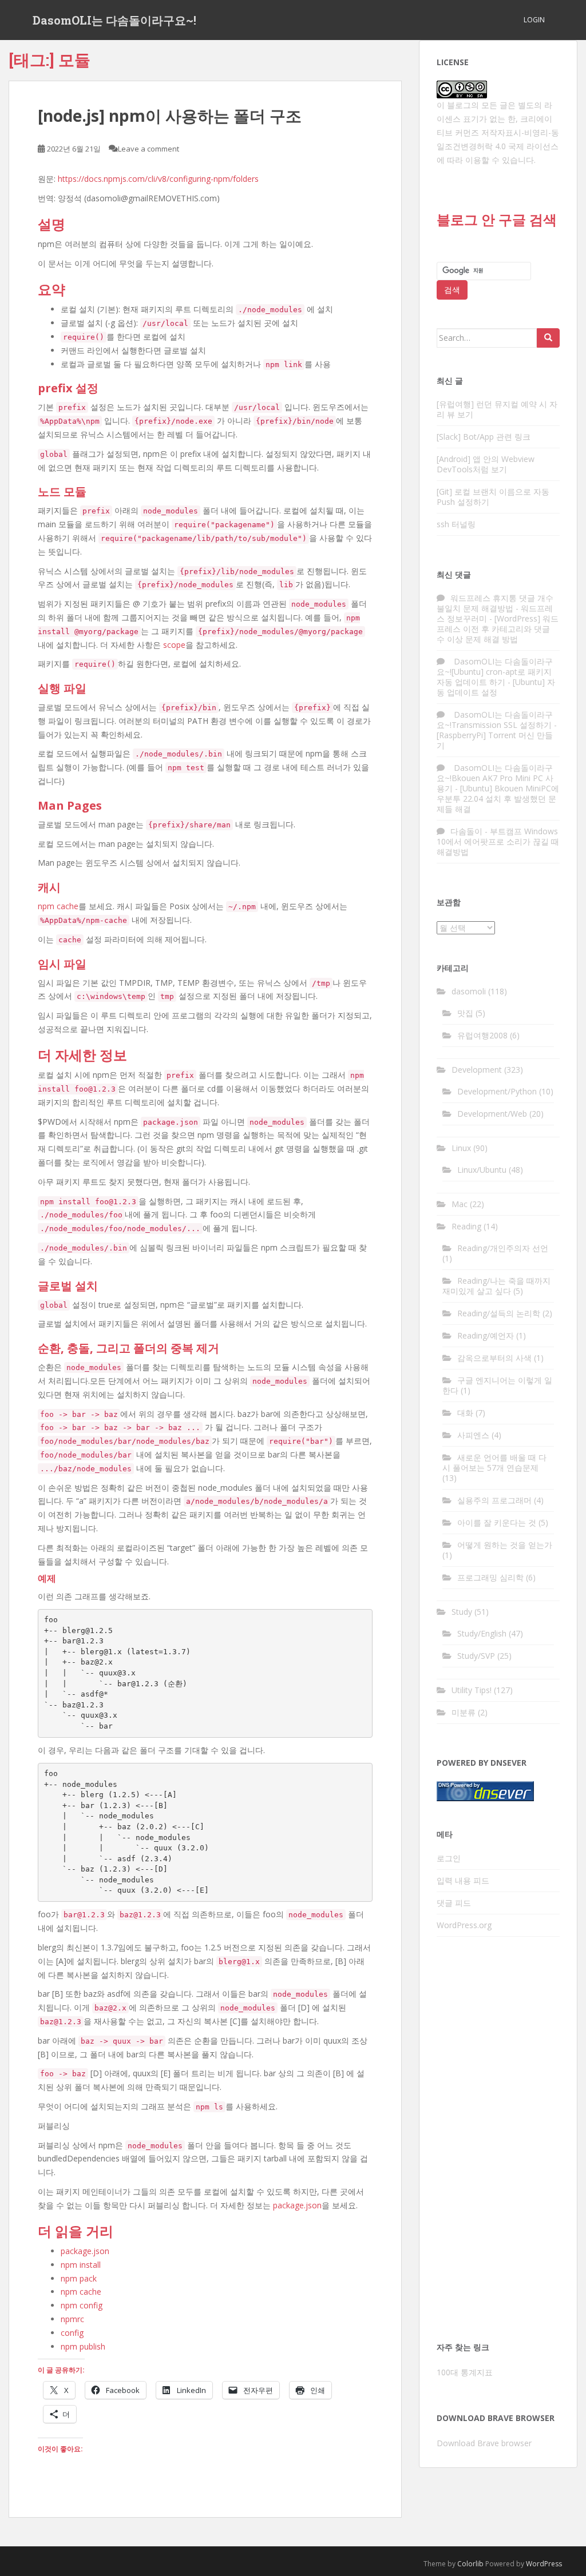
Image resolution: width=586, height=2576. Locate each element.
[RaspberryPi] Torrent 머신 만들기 (495, 740)
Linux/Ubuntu (482, 1170)
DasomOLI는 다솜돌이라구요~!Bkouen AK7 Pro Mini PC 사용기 (495, 778)
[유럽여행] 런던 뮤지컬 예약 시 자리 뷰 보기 (497, 409)
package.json (297, 2205)
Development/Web (492, 1114)
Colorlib (470, 2564)
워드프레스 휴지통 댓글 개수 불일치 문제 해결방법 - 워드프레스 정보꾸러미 (495, 608)
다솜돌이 (466, 831)
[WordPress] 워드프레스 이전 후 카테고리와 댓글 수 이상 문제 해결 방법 (498, 629)
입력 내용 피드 (463, 1880)
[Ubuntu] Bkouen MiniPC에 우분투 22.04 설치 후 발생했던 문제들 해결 (498, 799)
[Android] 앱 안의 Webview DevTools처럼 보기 (486, 464)
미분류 (464, 1712)
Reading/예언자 (486, 1335)
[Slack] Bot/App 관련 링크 (484, 437)
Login (534, 20)
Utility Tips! (472, 1690)
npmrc (72, 2319)
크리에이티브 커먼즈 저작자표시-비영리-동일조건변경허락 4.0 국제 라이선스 (498, 132)
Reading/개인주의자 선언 (503, 1248)
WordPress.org (464, 1925)
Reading (466, 1226)
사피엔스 (473, 1435)
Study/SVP (476, 1656)
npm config (82, 2305)
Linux (461, 1148)
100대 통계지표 (465, 2372)
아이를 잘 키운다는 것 (497, 1522)
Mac (460, 1204)
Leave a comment (149, 149)
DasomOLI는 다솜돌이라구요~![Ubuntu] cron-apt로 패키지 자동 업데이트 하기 (495, 672)
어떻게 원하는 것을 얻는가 (505, 1545)
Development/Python (497, 1091)
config (72, 2333)
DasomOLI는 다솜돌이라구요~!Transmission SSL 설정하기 (495, 720)
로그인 (449, 1858)
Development (477, 1070)
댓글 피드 (454, 1903)
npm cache (58, 906)
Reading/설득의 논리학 (499, 1313)
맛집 (465, 1013)
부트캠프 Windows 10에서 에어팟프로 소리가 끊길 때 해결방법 (498, 841)
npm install (81, 2265)
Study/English (482, 1633)
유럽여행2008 (482, 1035)
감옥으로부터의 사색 (494, 1358)
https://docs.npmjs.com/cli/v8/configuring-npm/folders (158, 179)
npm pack (79, 2278)
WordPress (544, 2564)
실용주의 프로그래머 (494, 1500)
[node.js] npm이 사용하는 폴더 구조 (170, 116)
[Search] (548, 338)
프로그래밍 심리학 (490, 1577)
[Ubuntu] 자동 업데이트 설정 (496, 687)
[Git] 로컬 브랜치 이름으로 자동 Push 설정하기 (493, 497)
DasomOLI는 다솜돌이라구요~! (114, 20)
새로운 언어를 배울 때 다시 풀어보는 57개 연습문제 (494, 1462)
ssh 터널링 (456, 524)
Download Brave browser (484, 2443)
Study (462, 1612)
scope (174, 645)
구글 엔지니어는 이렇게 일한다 (497, 1385)
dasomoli (469, 991)
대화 (465, 1413)
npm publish (83, 2346)
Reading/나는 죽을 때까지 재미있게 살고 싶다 (496, 1286)
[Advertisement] (498, 2143)
